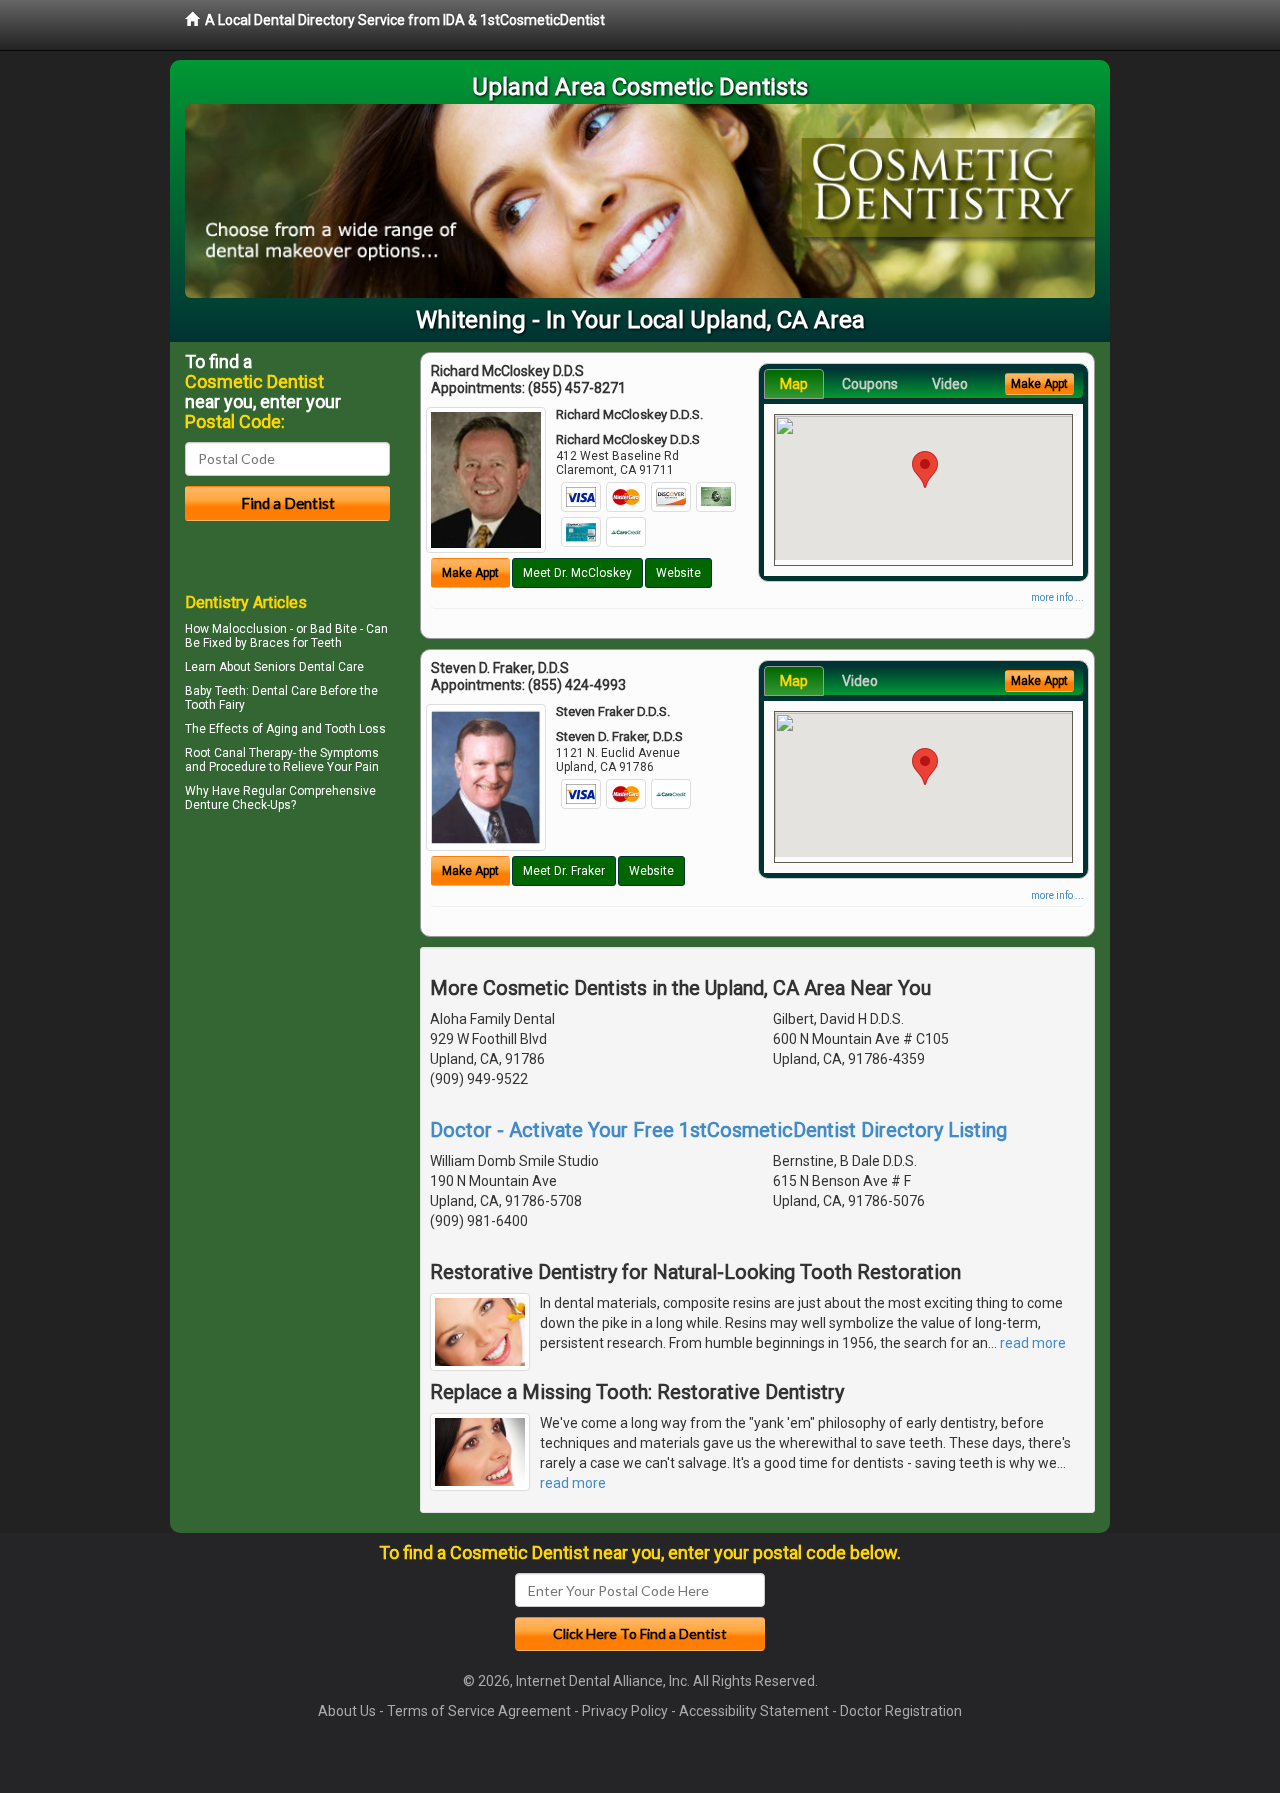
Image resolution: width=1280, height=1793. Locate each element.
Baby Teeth (215, 691)
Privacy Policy (625, 1711)
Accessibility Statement (754, 1711)
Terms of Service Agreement (479, 1711)
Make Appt (470, 573)
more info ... (1057, 597)
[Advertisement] (287, 992)
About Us (347, 1711)
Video (950, 384)
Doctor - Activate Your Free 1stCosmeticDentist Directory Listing (718, 1130)
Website (678, 573)
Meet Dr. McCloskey (577, 573)
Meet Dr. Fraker (564, 871)
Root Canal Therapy (239, 753)
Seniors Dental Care (309, 667)
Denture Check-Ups (238, 805)
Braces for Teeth (296, 643)
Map (794, 384)
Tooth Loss (355, 729)
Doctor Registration (901, 1711)
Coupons (870, 384)
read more (1033, 1343)
